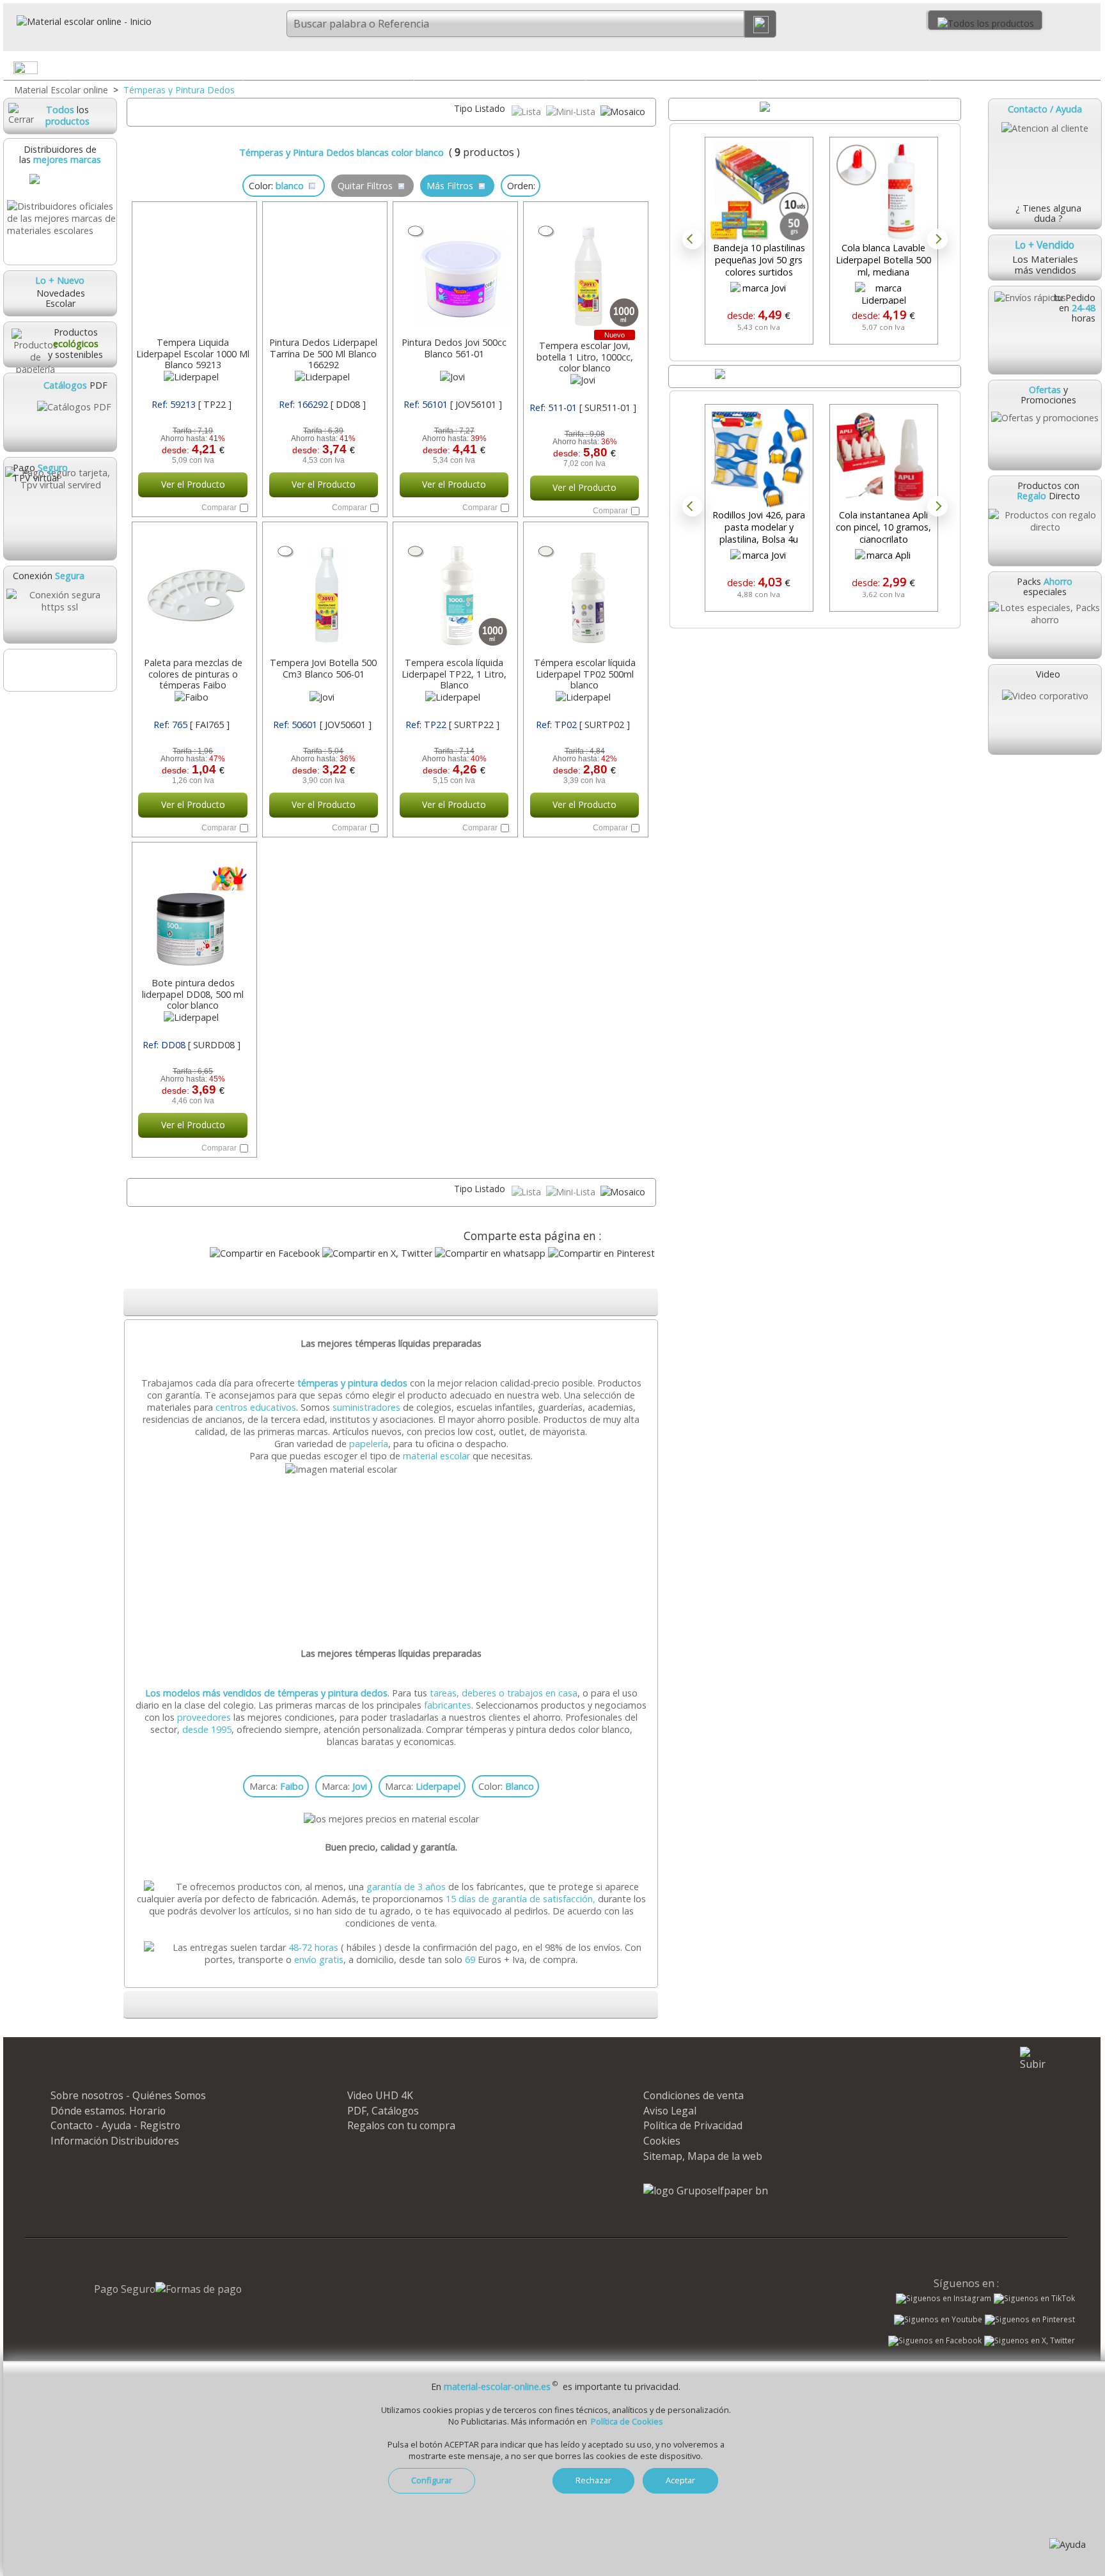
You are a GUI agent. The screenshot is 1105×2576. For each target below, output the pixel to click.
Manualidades (1015, 67)
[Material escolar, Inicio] (77, 21)
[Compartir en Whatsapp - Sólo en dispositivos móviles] (490, 1253)
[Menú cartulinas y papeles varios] (576, 70)
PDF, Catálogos (383, 2111)
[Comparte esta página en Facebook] (265, 1253)
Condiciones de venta (694, 2095)
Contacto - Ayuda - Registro (115, 2125)
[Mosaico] (623, 112)
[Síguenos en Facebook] (935, 2342)
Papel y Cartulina (500, 67)
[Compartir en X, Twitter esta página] (377, 1253)
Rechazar (593, 2480)
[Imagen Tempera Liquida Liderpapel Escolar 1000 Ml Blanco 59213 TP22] (193, 270)
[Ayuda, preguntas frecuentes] (1068, 2544)
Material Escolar (157, 67)
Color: (506, 1786)
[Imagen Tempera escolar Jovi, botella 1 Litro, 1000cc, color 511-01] (584, 270)
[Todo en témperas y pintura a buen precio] (393, 1469)
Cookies (662, 2141)
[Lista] (528, 112)
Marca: (277, 1786)
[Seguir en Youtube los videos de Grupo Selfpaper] (938, 2320)
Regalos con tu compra (401, 2125)
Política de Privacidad (693, 2125)
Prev (693, 239)
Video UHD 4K (380, 2095)
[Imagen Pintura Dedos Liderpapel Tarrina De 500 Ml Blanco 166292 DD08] (324, 270)
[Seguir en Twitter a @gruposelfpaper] (1030, 2341)
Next (937, 239)
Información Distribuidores (115, 2141)
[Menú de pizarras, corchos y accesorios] (919, 70)
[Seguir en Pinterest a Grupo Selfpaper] (1030, 2320)
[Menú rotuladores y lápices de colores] (747, 70)
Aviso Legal (670, 2111)
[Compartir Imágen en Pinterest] (601, 1253)
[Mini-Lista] (572, 112)
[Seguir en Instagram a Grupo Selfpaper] (944, 2299)
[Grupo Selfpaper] (706, 2191)
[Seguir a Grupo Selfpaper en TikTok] (1034, 2299)
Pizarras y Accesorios (843, 67)
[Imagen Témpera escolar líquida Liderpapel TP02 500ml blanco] (584, 591)
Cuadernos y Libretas (328, 67)
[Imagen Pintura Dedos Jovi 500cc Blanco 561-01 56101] (454, 270)
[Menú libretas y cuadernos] (404, 70)
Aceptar (680, 2480)
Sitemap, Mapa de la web (703, 2156)
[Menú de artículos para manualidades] (1090, 70)
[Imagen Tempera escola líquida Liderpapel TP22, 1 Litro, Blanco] (454, 591)
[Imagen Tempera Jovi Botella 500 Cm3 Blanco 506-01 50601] (324, 591)
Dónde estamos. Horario (108, 2111)
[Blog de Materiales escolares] (59, 670)
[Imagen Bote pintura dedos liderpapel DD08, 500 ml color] (193, 911)
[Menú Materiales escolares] (232, 70)
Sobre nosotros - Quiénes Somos (128, 2095)
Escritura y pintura (672, 67)
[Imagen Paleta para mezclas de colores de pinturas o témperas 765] (193, 591)
